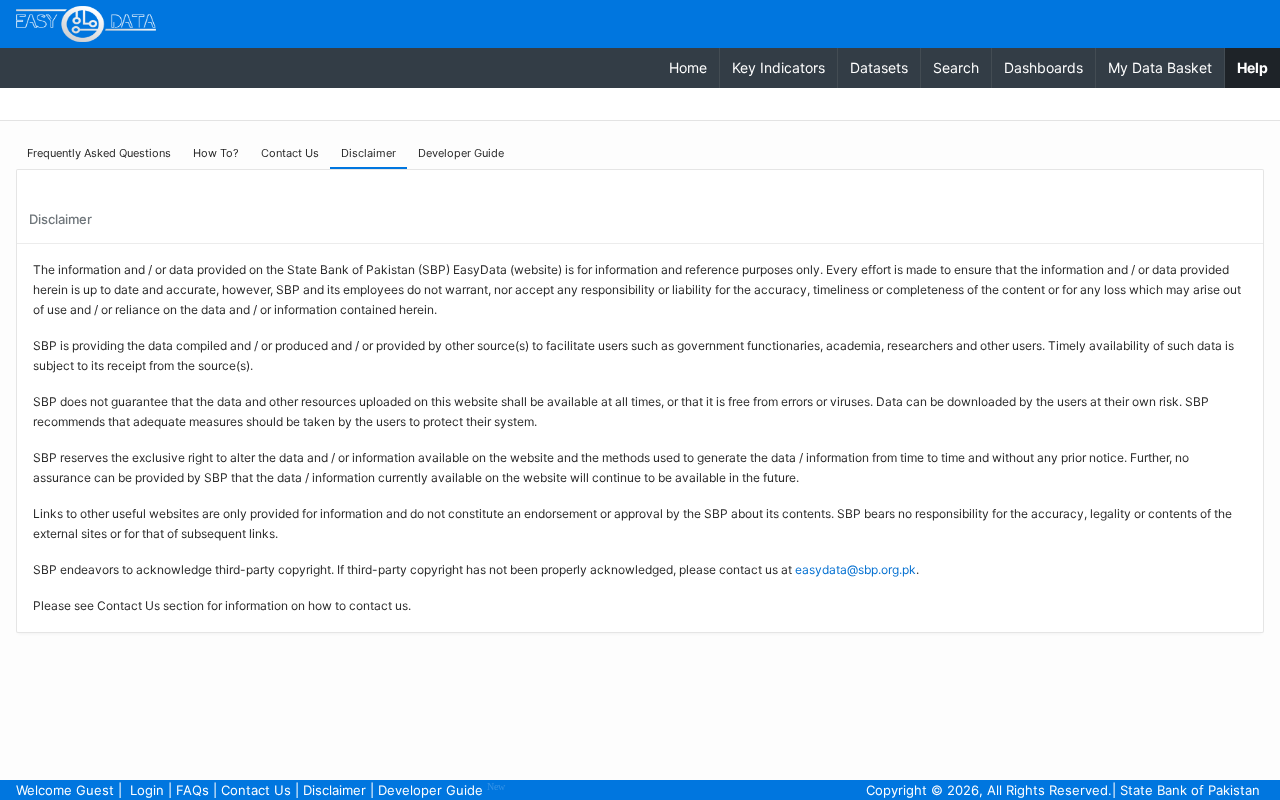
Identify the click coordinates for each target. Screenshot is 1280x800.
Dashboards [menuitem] (1043, 67)
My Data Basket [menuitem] (1160, 67)
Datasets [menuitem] (879, 67)
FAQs (192, 790)
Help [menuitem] (1258, 67)
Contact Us (256, 790)
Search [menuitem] (956, 67)
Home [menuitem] (688, 67)
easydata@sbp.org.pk (855, 569)
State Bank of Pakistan (1190, 790)
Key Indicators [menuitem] (778, 67)
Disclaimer (334, 790)
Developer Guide (441, 789)
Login (147, 790)
